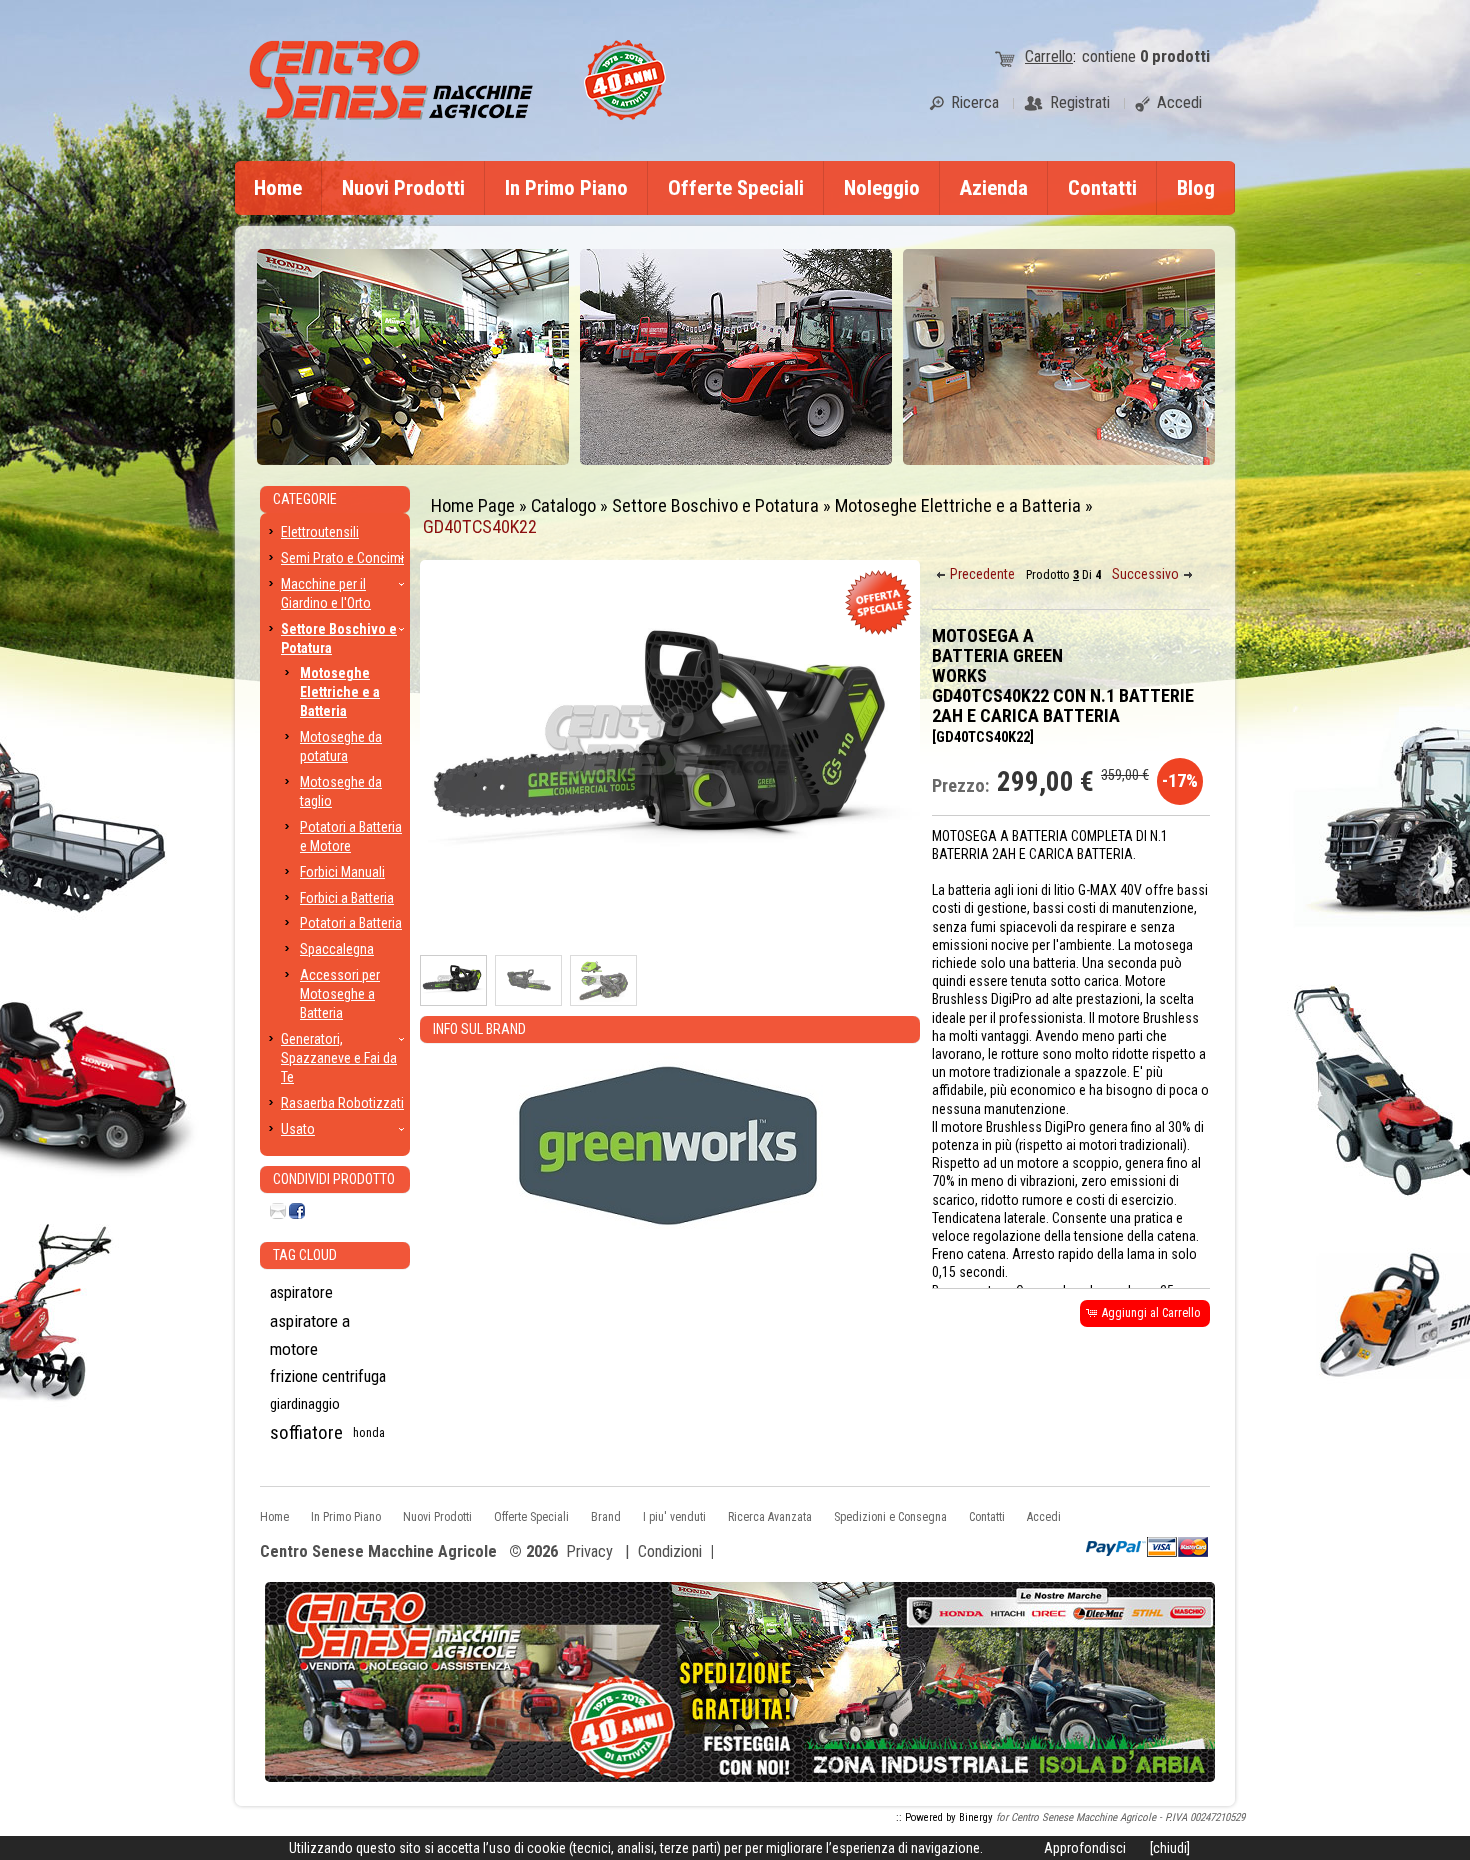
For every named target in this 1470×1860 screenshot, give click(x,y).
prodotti (1175, 56)
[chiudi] (1170, 1848)
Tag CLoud (305, 1255)
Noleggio (882, 188)
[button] (977, 574)
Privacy (589, 1551)
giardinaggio (305, 1404)
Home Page (473, 505)
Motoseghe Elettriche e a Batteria (958, 505)
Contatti (1102, 188)
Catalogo (563, 505)
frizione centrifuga (328, 1376)
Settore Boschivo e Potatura (715, 505)
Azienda (994, 188)
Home (278, 188)
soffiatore (306, 1432)
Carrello (1049, 56)
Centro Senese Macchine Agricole (378, 1552)
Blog (1196, 188)
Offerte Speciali (736, 188)
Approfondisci (1085, 1848)
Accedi (1044, 1517)
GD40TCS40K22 (480, 526)
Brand (606, 1517)
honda (369, 1433)
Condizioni (670, 1551)
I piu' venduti (674, 1517)
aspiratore (301, 1292)
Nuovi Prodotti (403, 188)
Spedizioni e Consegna (890, 1517)
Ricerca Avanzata (770, 1517)
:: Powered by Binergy (944, 1817)
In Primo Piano (566, 188)
